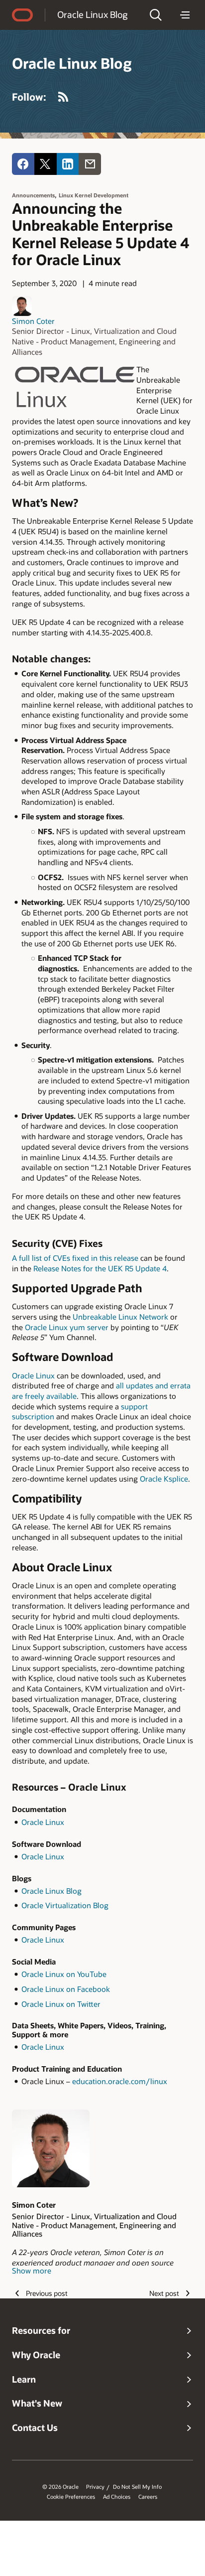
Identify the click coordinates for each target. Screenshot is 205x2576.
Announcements (33, 195)
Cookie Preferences (71, 2497)
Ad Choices (117, 2497)
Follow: (29, 97)
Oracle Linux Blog (92, 14)
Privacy (95, 2487)
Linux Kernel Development (94, 195)
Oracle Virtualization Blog (65, 1905)
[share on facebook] (23, 164)
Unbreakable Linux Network (120, 1317)
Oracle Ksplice (164, 1479)
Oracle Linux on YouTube (64, 1974)
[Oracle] (22, 15)
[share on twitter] (46, 164)
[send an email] (90, 164)
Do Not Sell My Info (137, 2487)
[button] (156, 15)
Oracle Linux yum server (67, 1327)
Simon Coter (33, 321)
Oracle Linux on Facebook (66, 1989)
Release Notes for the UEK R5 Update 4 (100, 1268)
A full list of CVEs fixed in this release (75, 1258)
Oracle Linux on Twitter (61, 2004)
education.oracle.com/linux (120, 2081)
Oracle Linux (33, 1375)
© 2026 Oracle (60, 2487)
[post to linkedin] (68, 164)
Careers (148, 2497)
